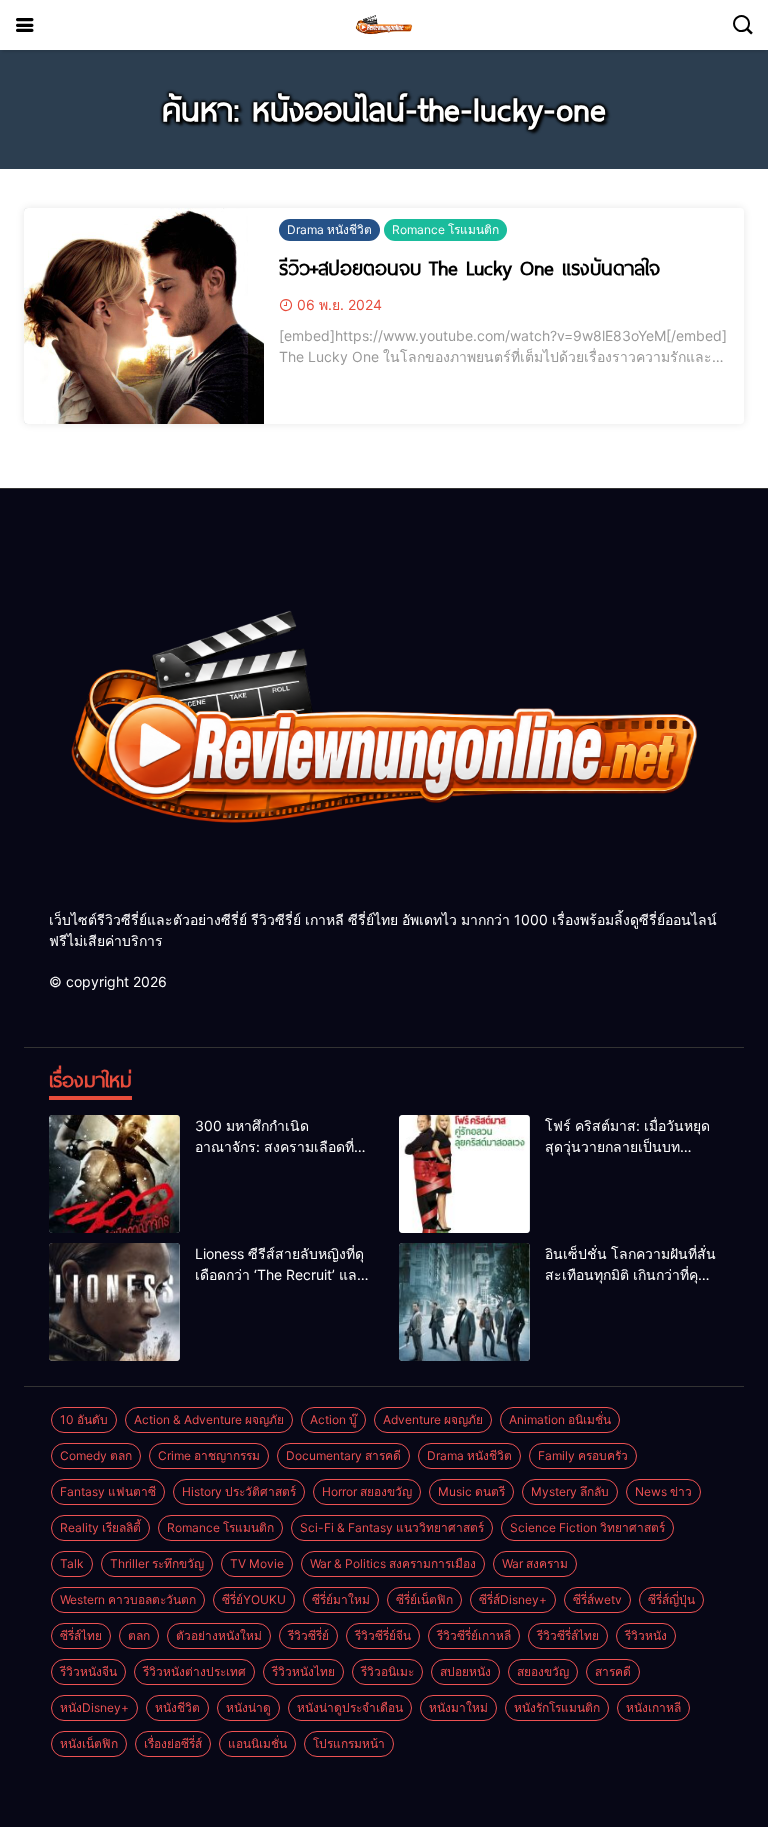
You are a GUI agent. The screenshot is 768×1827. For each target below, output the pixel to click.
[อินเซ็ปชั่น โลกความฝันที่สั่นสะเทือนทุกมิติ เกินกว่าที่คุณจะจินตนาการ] (464, 1302)
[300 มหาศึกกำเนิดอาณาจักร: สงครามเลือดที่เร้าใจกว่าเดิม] (114, 1174)
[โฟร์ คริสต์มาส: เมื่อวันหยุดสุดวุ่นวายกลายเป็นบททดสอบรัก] (464, 1174)
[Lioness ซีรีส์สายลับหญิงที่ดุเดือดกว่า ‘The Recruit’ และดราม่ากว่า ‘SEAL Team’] (114, 1302)
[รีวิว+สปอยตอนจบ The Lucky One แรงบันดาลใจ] (144, 316)
